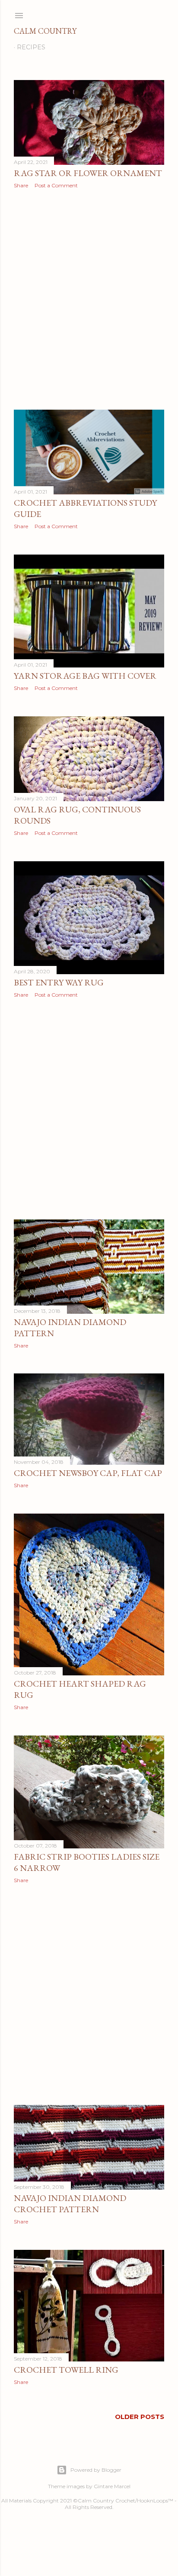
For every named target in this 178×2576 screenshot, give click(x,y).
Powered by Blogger (96, 2470)
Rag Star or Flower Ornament (88, 173)
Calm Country (45, 31)
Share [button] (21, 185)
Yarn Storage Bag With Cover (85, 676)
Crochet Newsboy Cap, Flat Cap (88, 1473)
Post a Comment (56, 185)
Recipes (31, 47)
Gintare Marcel (112, 2486)
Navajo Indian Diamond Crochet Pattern (70, 2204)
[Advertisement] (89, 299)
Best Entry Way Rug (59, 982)
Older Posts (140, 2417)
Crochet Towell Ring (66, 2370)
